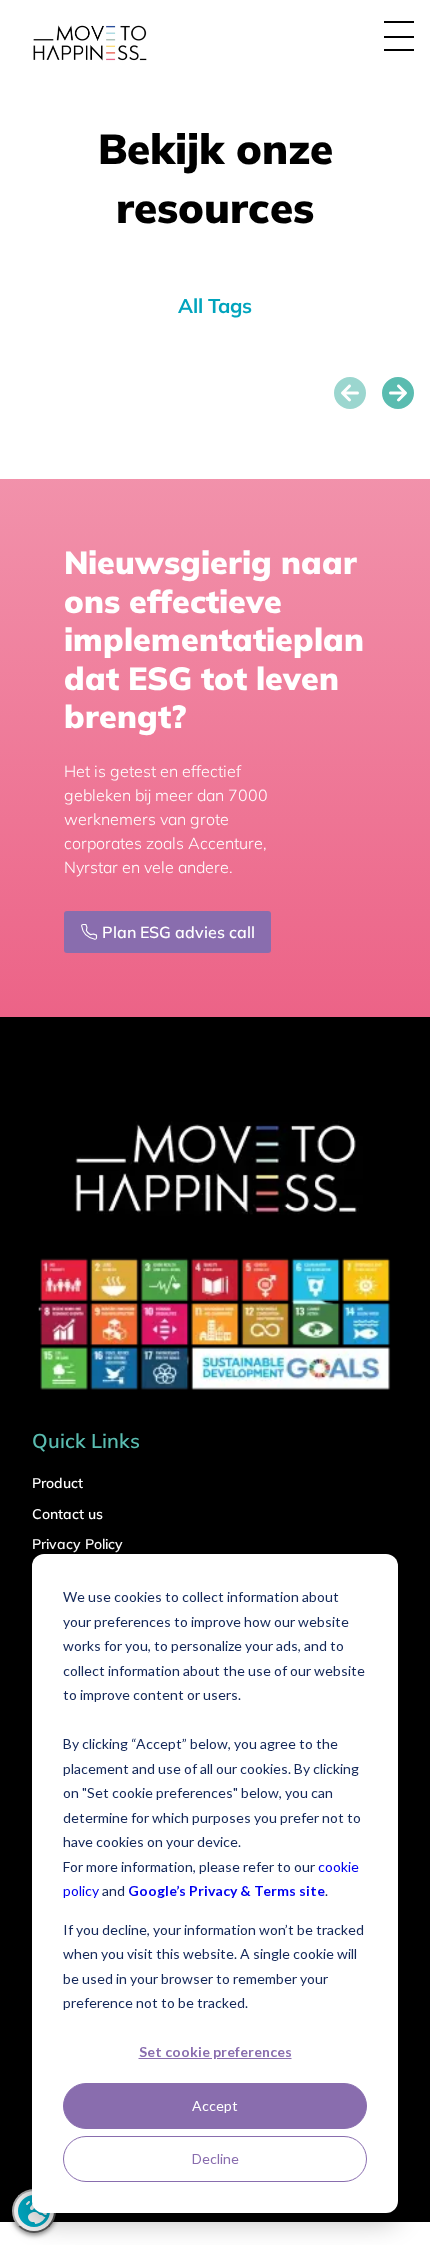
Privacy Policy (77, 1544)
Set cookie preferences (215, 2051)
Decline (215, 2158)
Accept (215, 2105)
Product (57, 1483)
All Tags (215, 305)
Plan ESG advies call (178, 932)
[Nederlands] (34, 2211)
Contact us (67, 1514)
